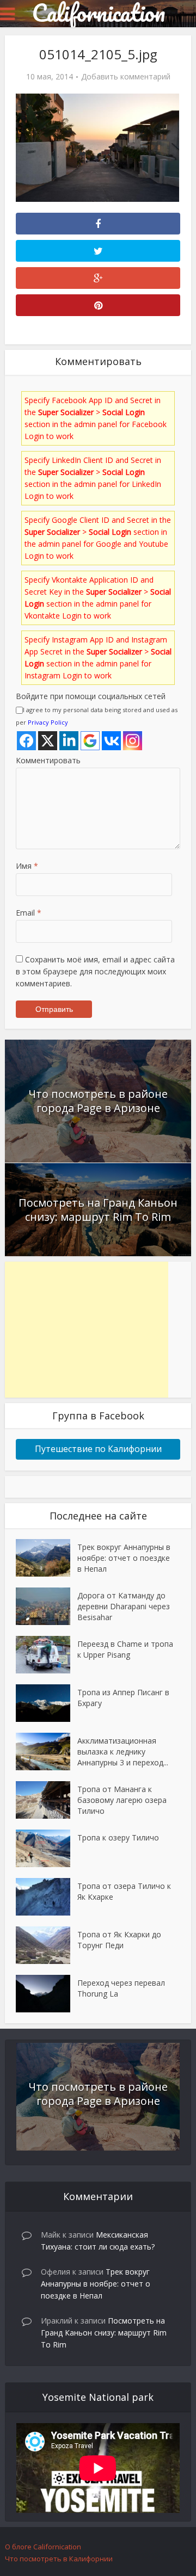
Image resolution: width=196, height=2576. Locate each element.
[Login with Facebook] (26, 741)
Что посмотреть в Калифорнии (59, 2559)
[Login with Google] (90, 741)
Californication (98, 13)
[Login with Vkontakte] (111, 741)
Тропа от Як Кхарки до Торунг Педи (119, 1940)
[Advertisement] (87, 1330)
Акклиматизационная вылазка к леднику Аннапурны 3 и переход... (123, 1752)
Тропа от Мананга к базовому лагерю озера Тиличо (122, 1800)
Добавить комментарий (126, 77)
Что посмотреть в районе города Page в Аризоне (98, 1101)
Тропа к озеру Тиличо (118, 1837)
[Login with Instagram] (133, 741)
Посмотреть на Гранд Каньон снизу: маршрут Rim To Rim (98, 1210)
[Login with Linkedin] (69, 741)
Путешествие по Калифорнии (98, 1449)
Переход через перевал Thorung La (121, 1988)
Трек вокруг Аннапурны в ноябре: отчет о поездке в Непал (124, 1558)
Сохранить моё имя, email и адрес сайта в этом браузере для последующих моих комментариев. (95, 971)
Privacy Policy (48, 722)
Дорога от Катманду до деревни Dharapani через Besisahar (124, 1606)
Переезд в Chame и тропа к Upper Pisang (125, 1649)
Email (29, 913)
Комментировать (48, 760)
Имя (27, 866)
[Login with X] (48, 741)
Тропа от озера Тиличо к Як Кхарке (124, 1891)
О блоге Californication (43, 2547)
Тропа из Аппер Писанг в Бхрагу (123, 1698)
